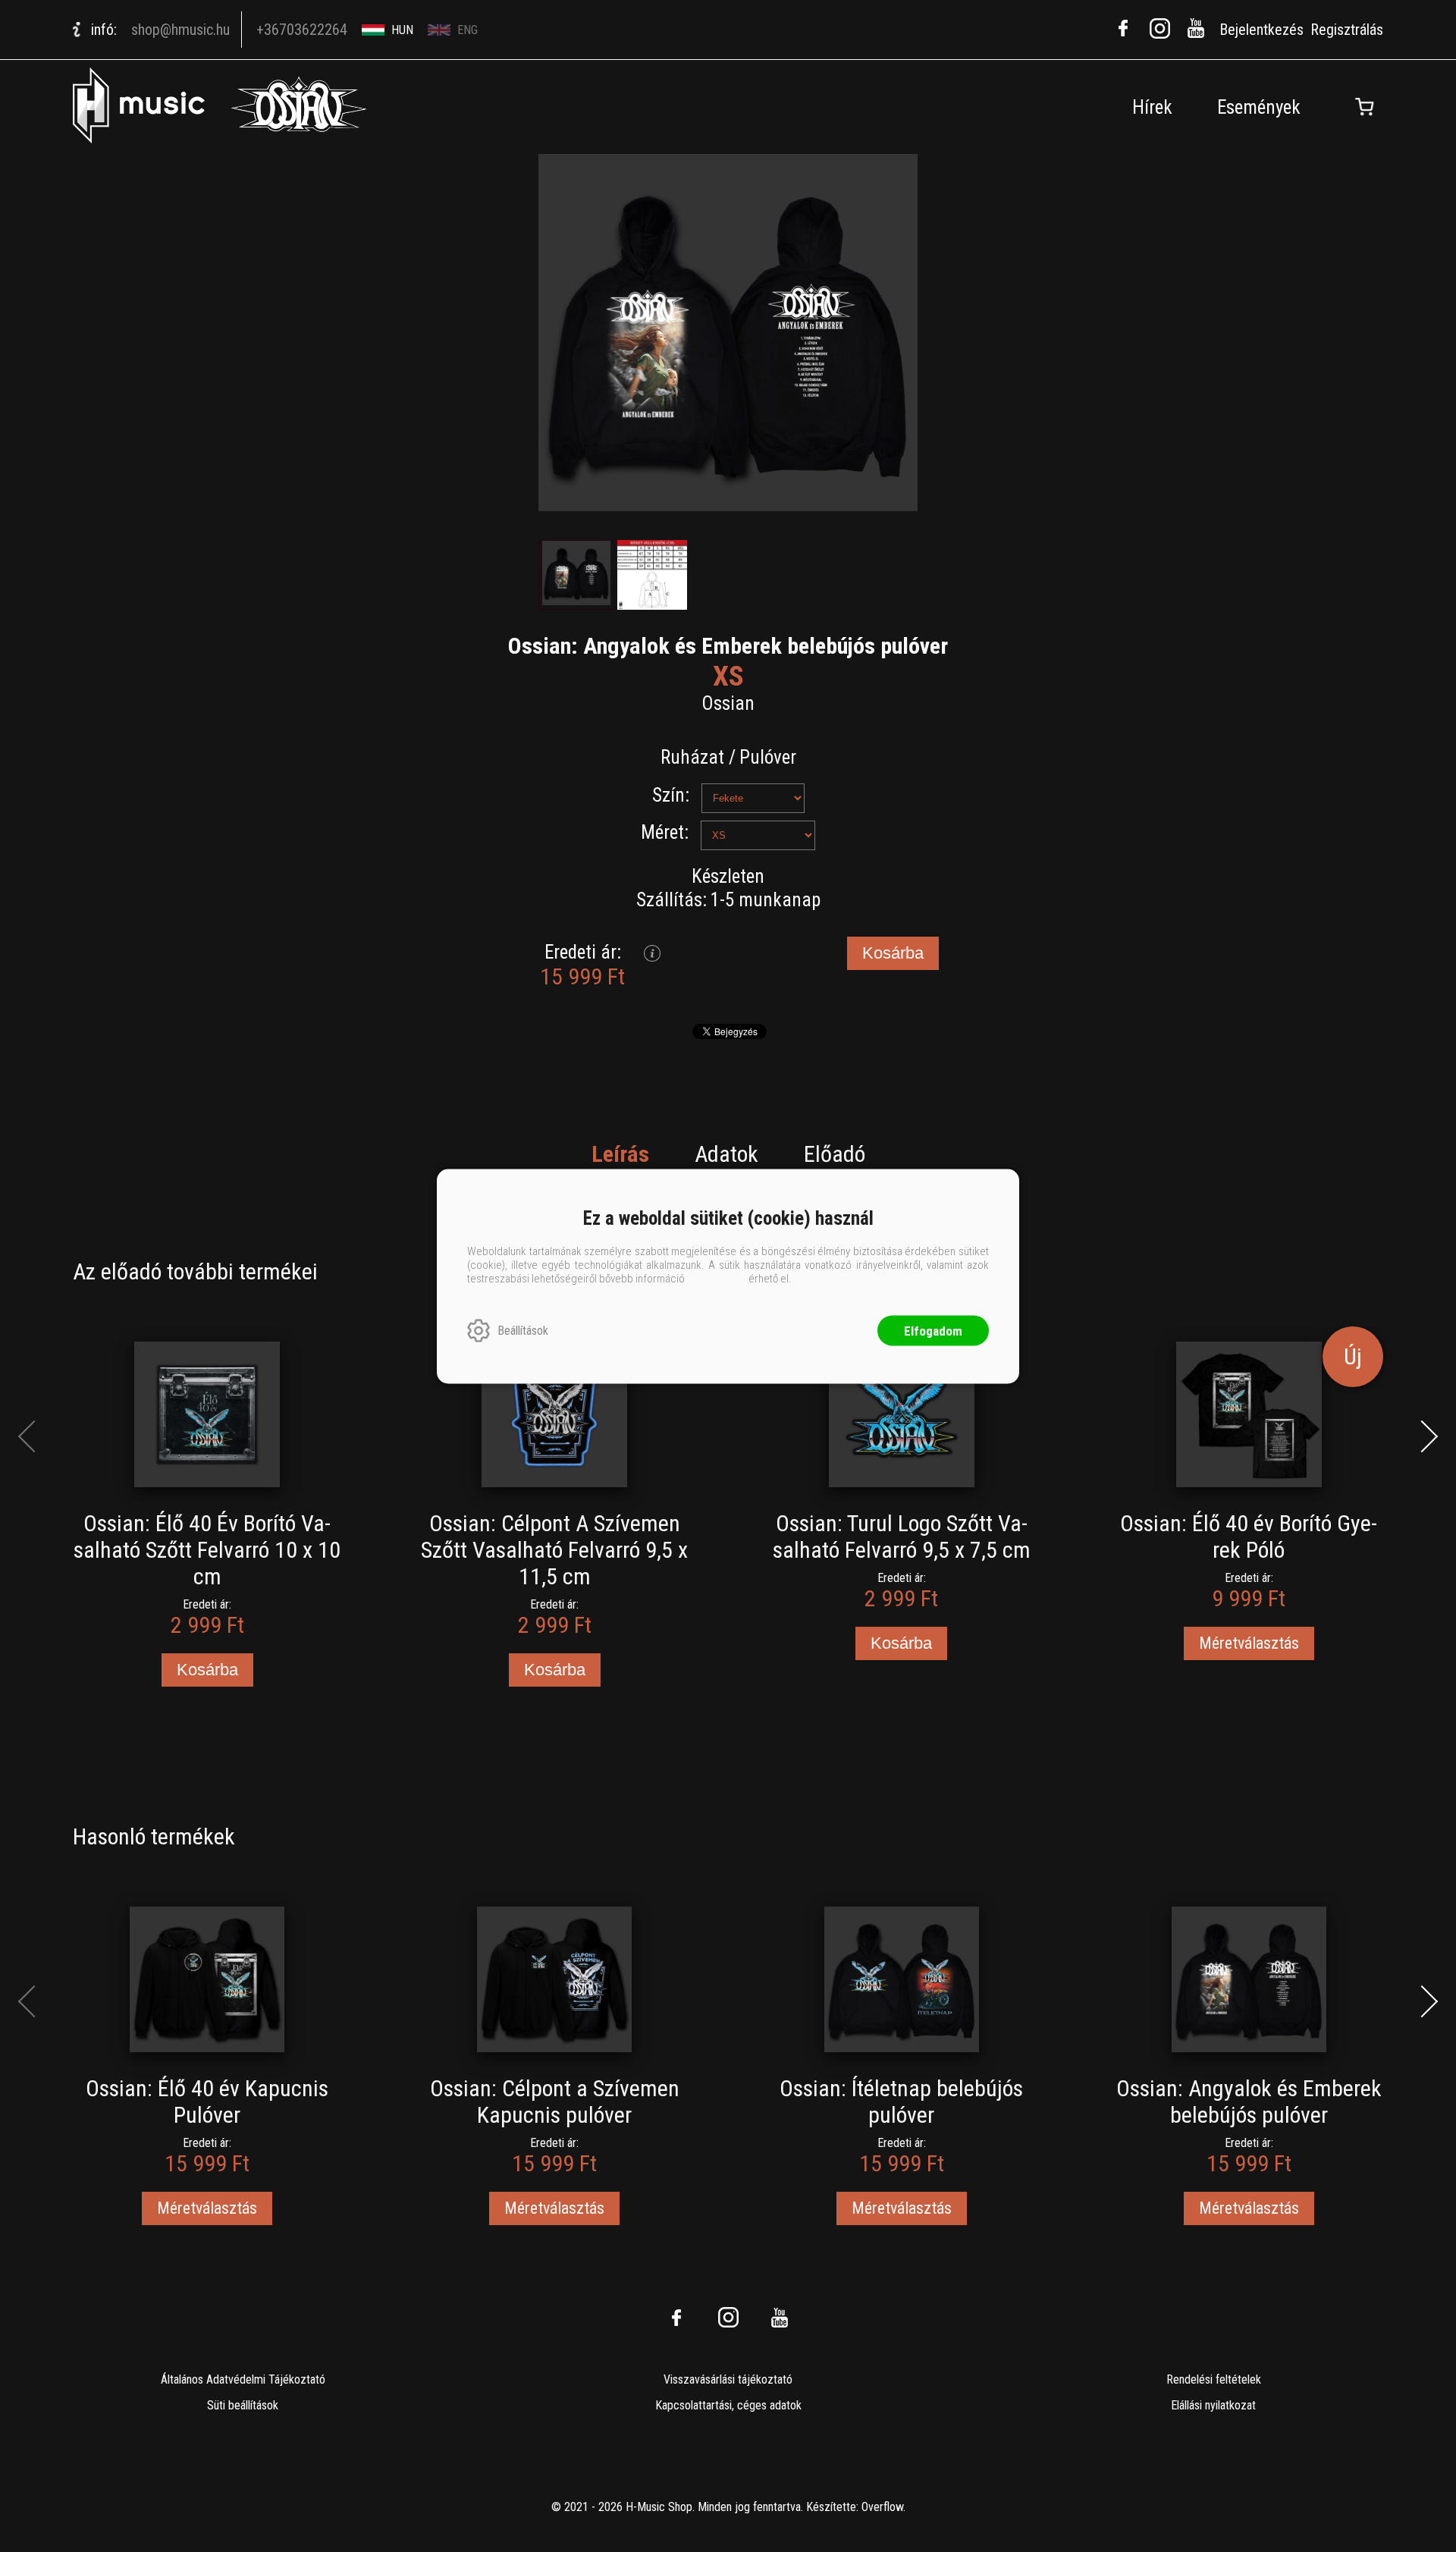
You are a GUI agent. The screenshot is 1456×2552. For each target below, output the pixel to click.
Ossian (728, 703)
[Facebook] (1123, 28)
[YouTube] (1196, 28)
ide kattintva (717, 1278)
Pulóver (768, 757)
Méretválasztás (1249, 1643)
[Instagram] (1159, 28)
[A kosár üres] (1364, 107)
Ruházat (692, 757)
